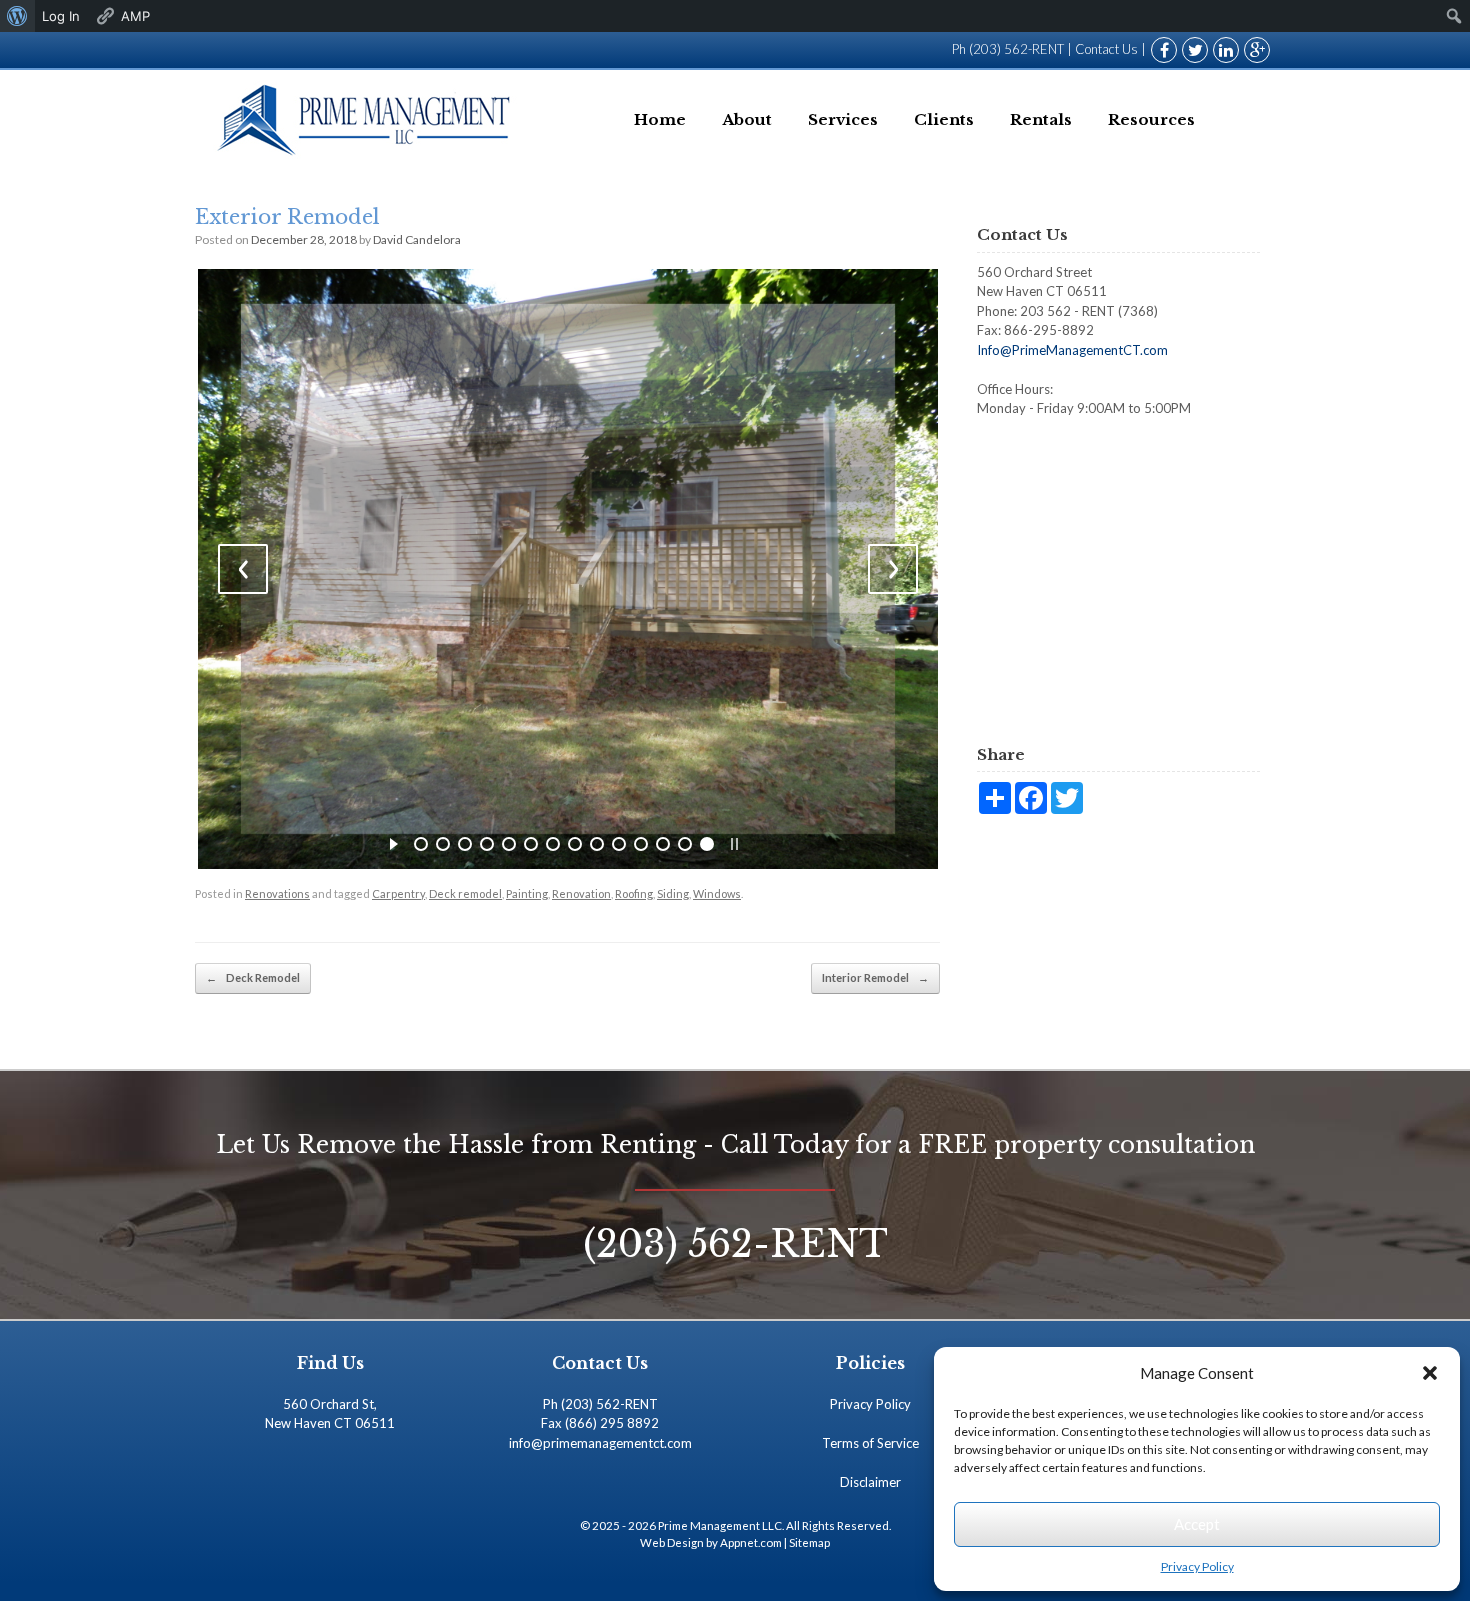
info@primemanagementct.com (600, 1443)
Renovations (277, 893)
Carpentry (398, 893)
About (747, 119)
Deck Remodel (253, 977)
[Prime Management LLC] (367, 119)
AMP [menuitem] (135, 16)
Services (843, 119)
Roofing (634, 893)
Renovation (581, 893)
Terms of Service (870, 1443)
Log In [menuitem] (61, 16)
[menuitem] (17, 16)
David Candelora (417, 239)
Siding (673, 893)
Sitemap (809, 1542)
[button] (1430, 1373)
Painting (527, 893)
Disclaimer (870, 1482)
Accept (1197, 1524)
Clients (944, 119)
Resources (1151, 119)
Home (660, 119)
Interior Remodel (875, 977)
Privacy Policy (1197, 1566)
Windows (717, 893)
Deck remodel (465, 893)
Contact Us (1106, 49)
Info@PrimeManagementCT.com (1072, 350)
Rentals (1041, 119)
